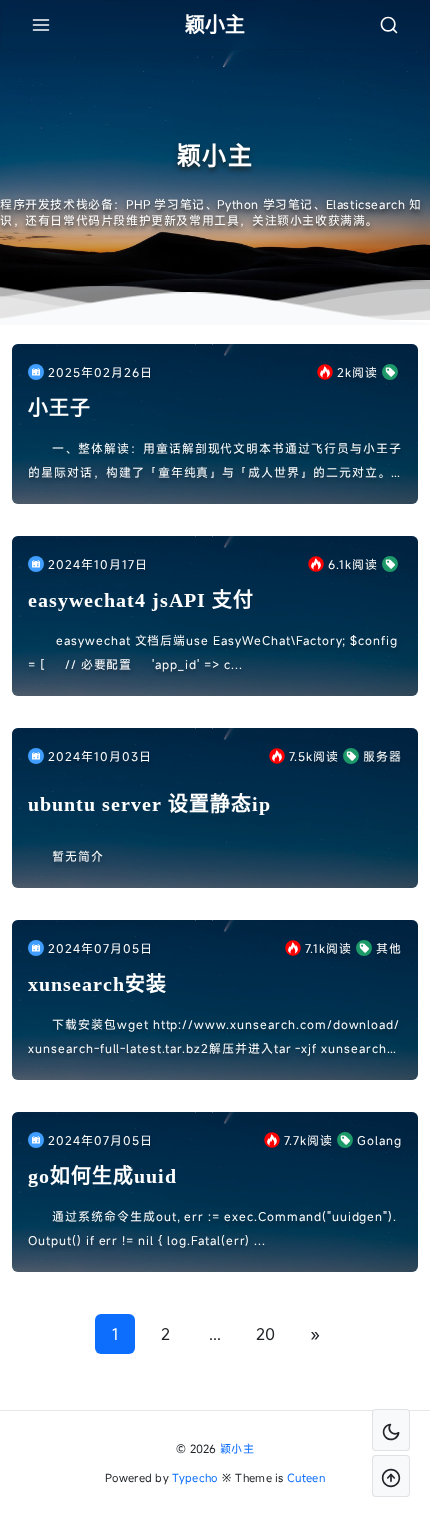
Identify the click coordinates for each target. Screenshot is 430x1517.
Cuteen (306, 1477)
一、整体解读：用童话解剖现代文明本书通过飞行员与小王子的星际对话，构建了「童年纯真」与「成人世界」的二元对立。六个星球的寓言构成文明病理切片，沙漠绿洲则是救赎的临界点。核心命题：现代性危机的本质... (215, 462)
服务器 (382, 756)
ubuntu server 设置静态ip (149, 804)
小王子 (59, 408)
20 (265, 1334)
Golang (379, 1140)
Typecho (194, 1477)
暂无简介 (78, 856)
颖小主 (237, 1448)
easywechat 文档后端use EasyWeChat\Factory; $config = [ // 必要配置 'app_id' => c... (213, 652)
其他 (389, 948)
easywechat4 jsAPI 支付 (141, 600)
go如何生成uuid (102, 1176)
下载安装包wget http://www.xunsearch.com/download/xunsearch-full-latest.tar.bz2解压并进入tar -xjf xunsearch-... (214, 1038)
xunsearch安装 (97, 984)
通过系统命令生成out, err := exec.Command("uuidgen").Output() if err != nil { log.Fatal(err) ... (212, 1228)
